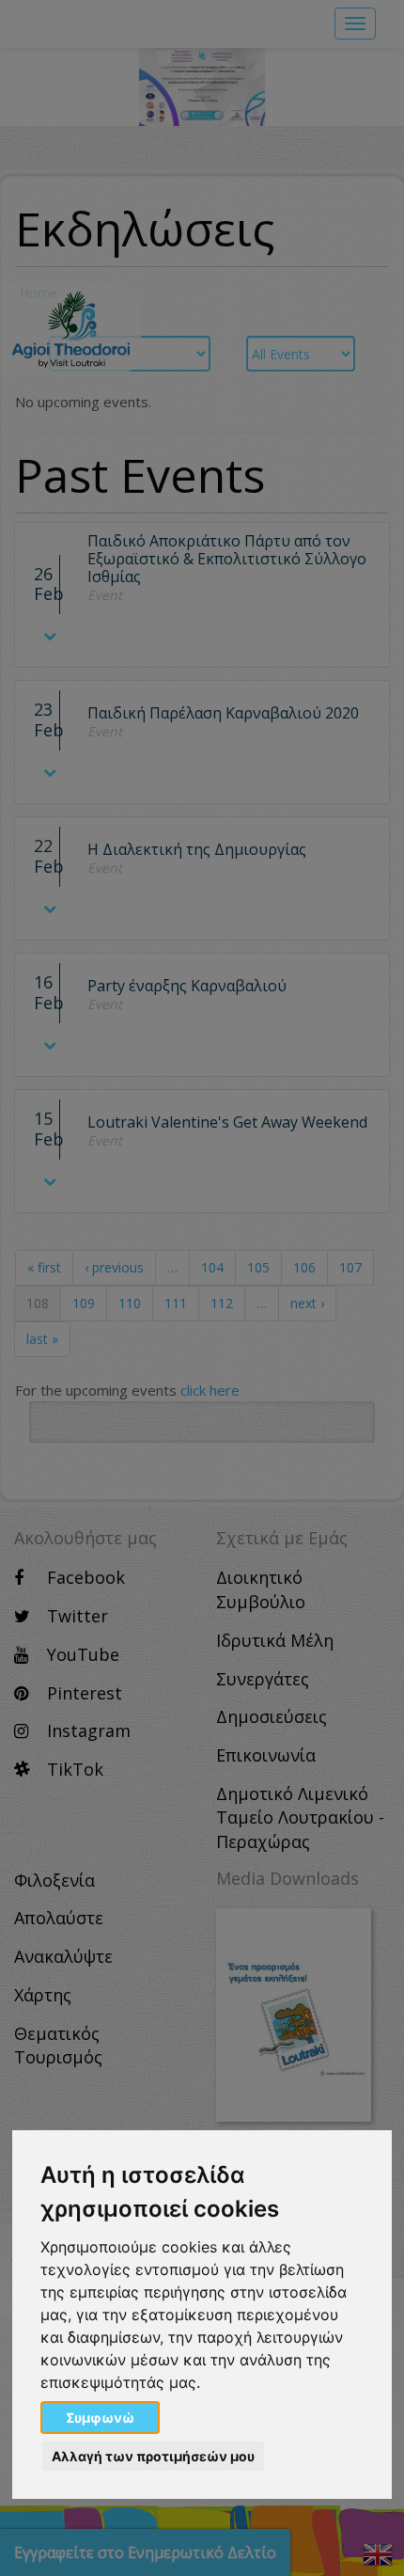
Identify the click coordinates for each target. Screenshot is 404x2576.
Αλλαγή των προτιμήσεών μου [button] (153, 2456)
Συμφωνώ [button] (100, 2418)
